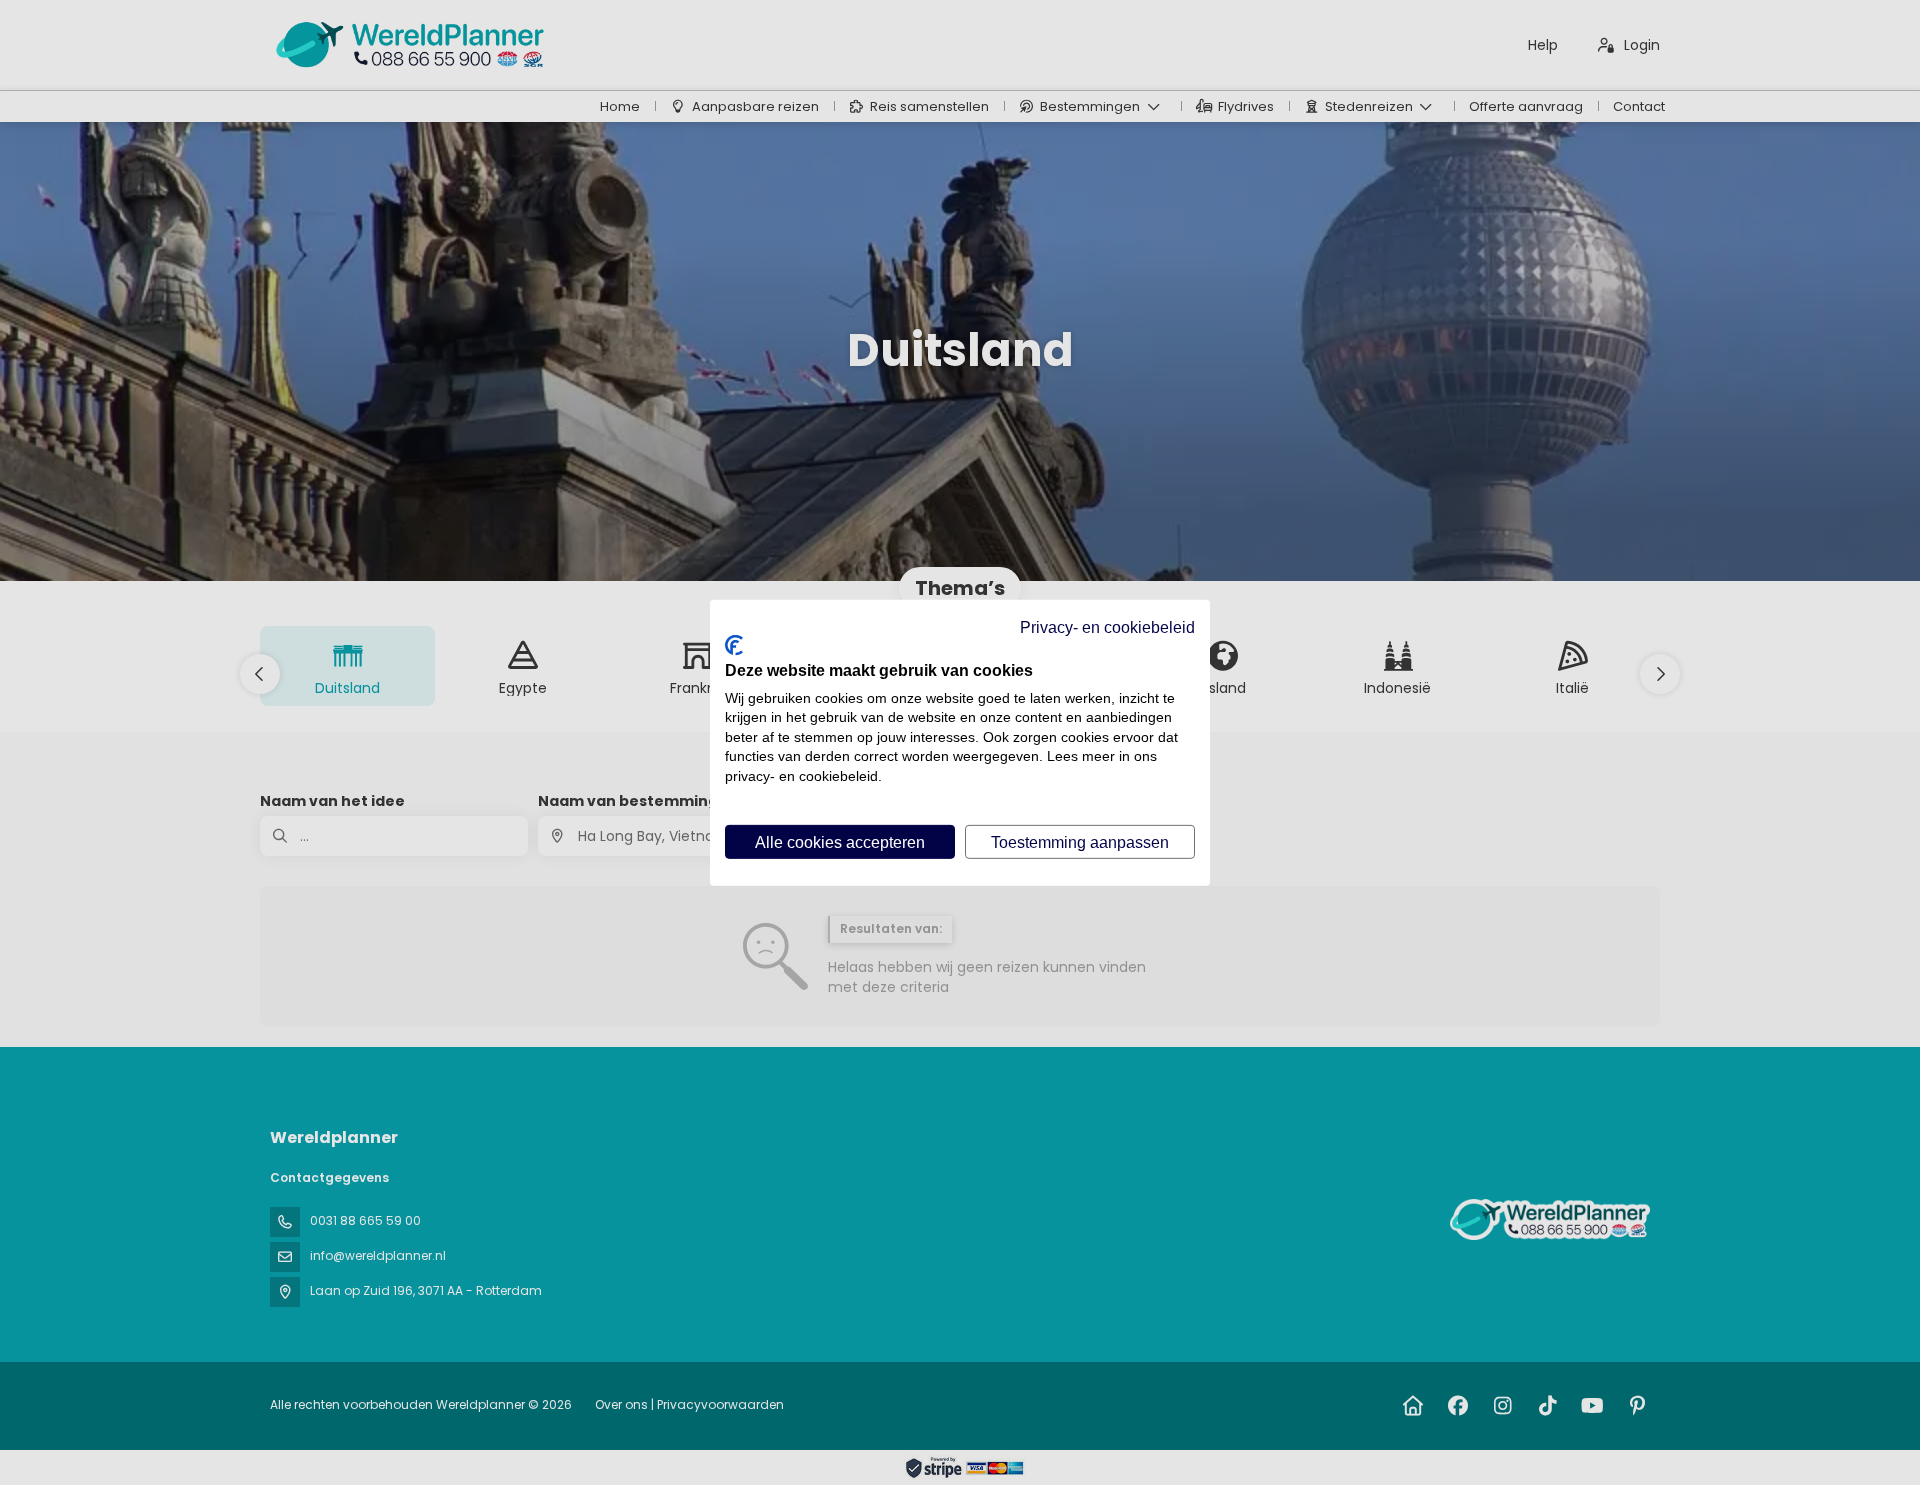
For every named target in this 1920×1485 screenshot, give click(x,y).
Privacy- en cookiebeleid (1107, 626)
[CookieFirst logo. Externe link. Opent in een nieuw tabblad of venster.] (734, 644)
